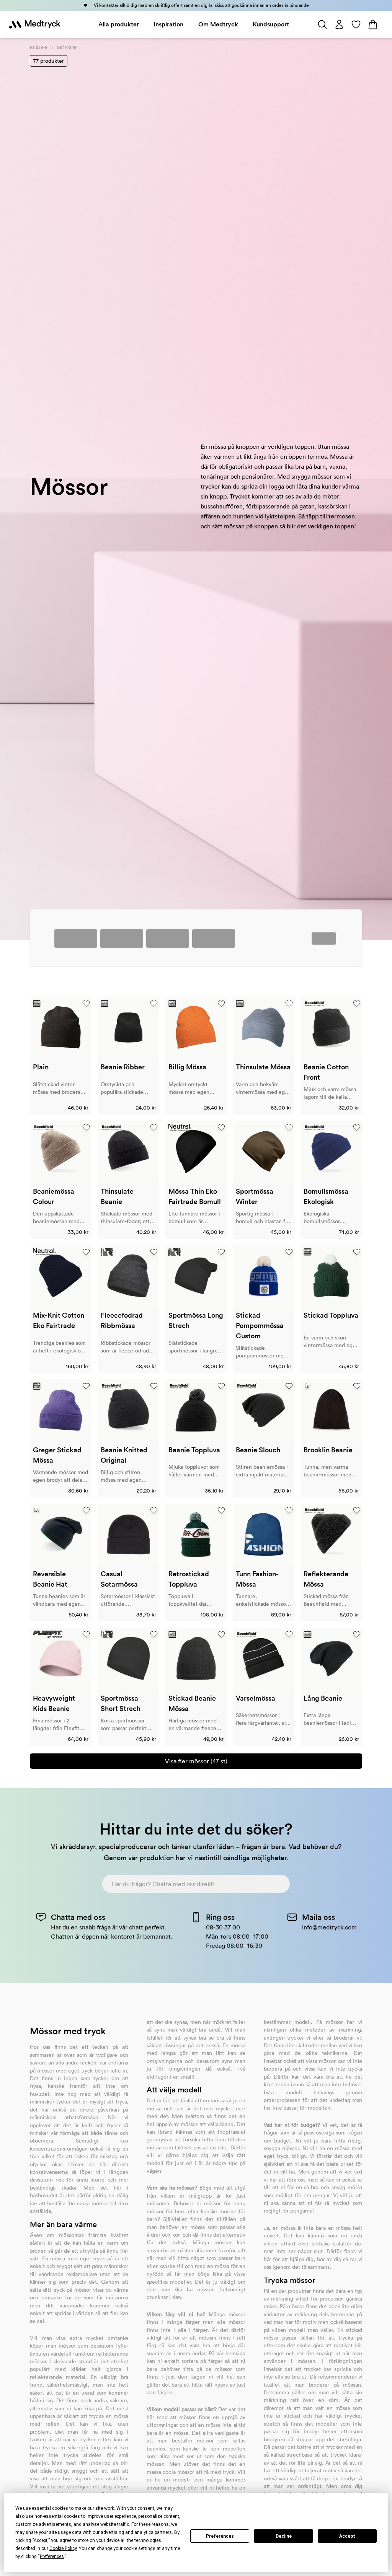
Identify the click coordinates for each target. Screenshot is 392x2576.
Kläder (39, 48)
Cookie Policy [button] (63, 2548)
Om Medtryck (218, 24)
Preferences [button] (52, 2556)
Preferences (220, 2536)
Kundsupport (271, 24)
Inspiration (168, 24)
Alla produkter (119, 24)
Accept (347, 2536)
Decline (284, 2536)
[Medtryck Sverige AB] (35, 24)
